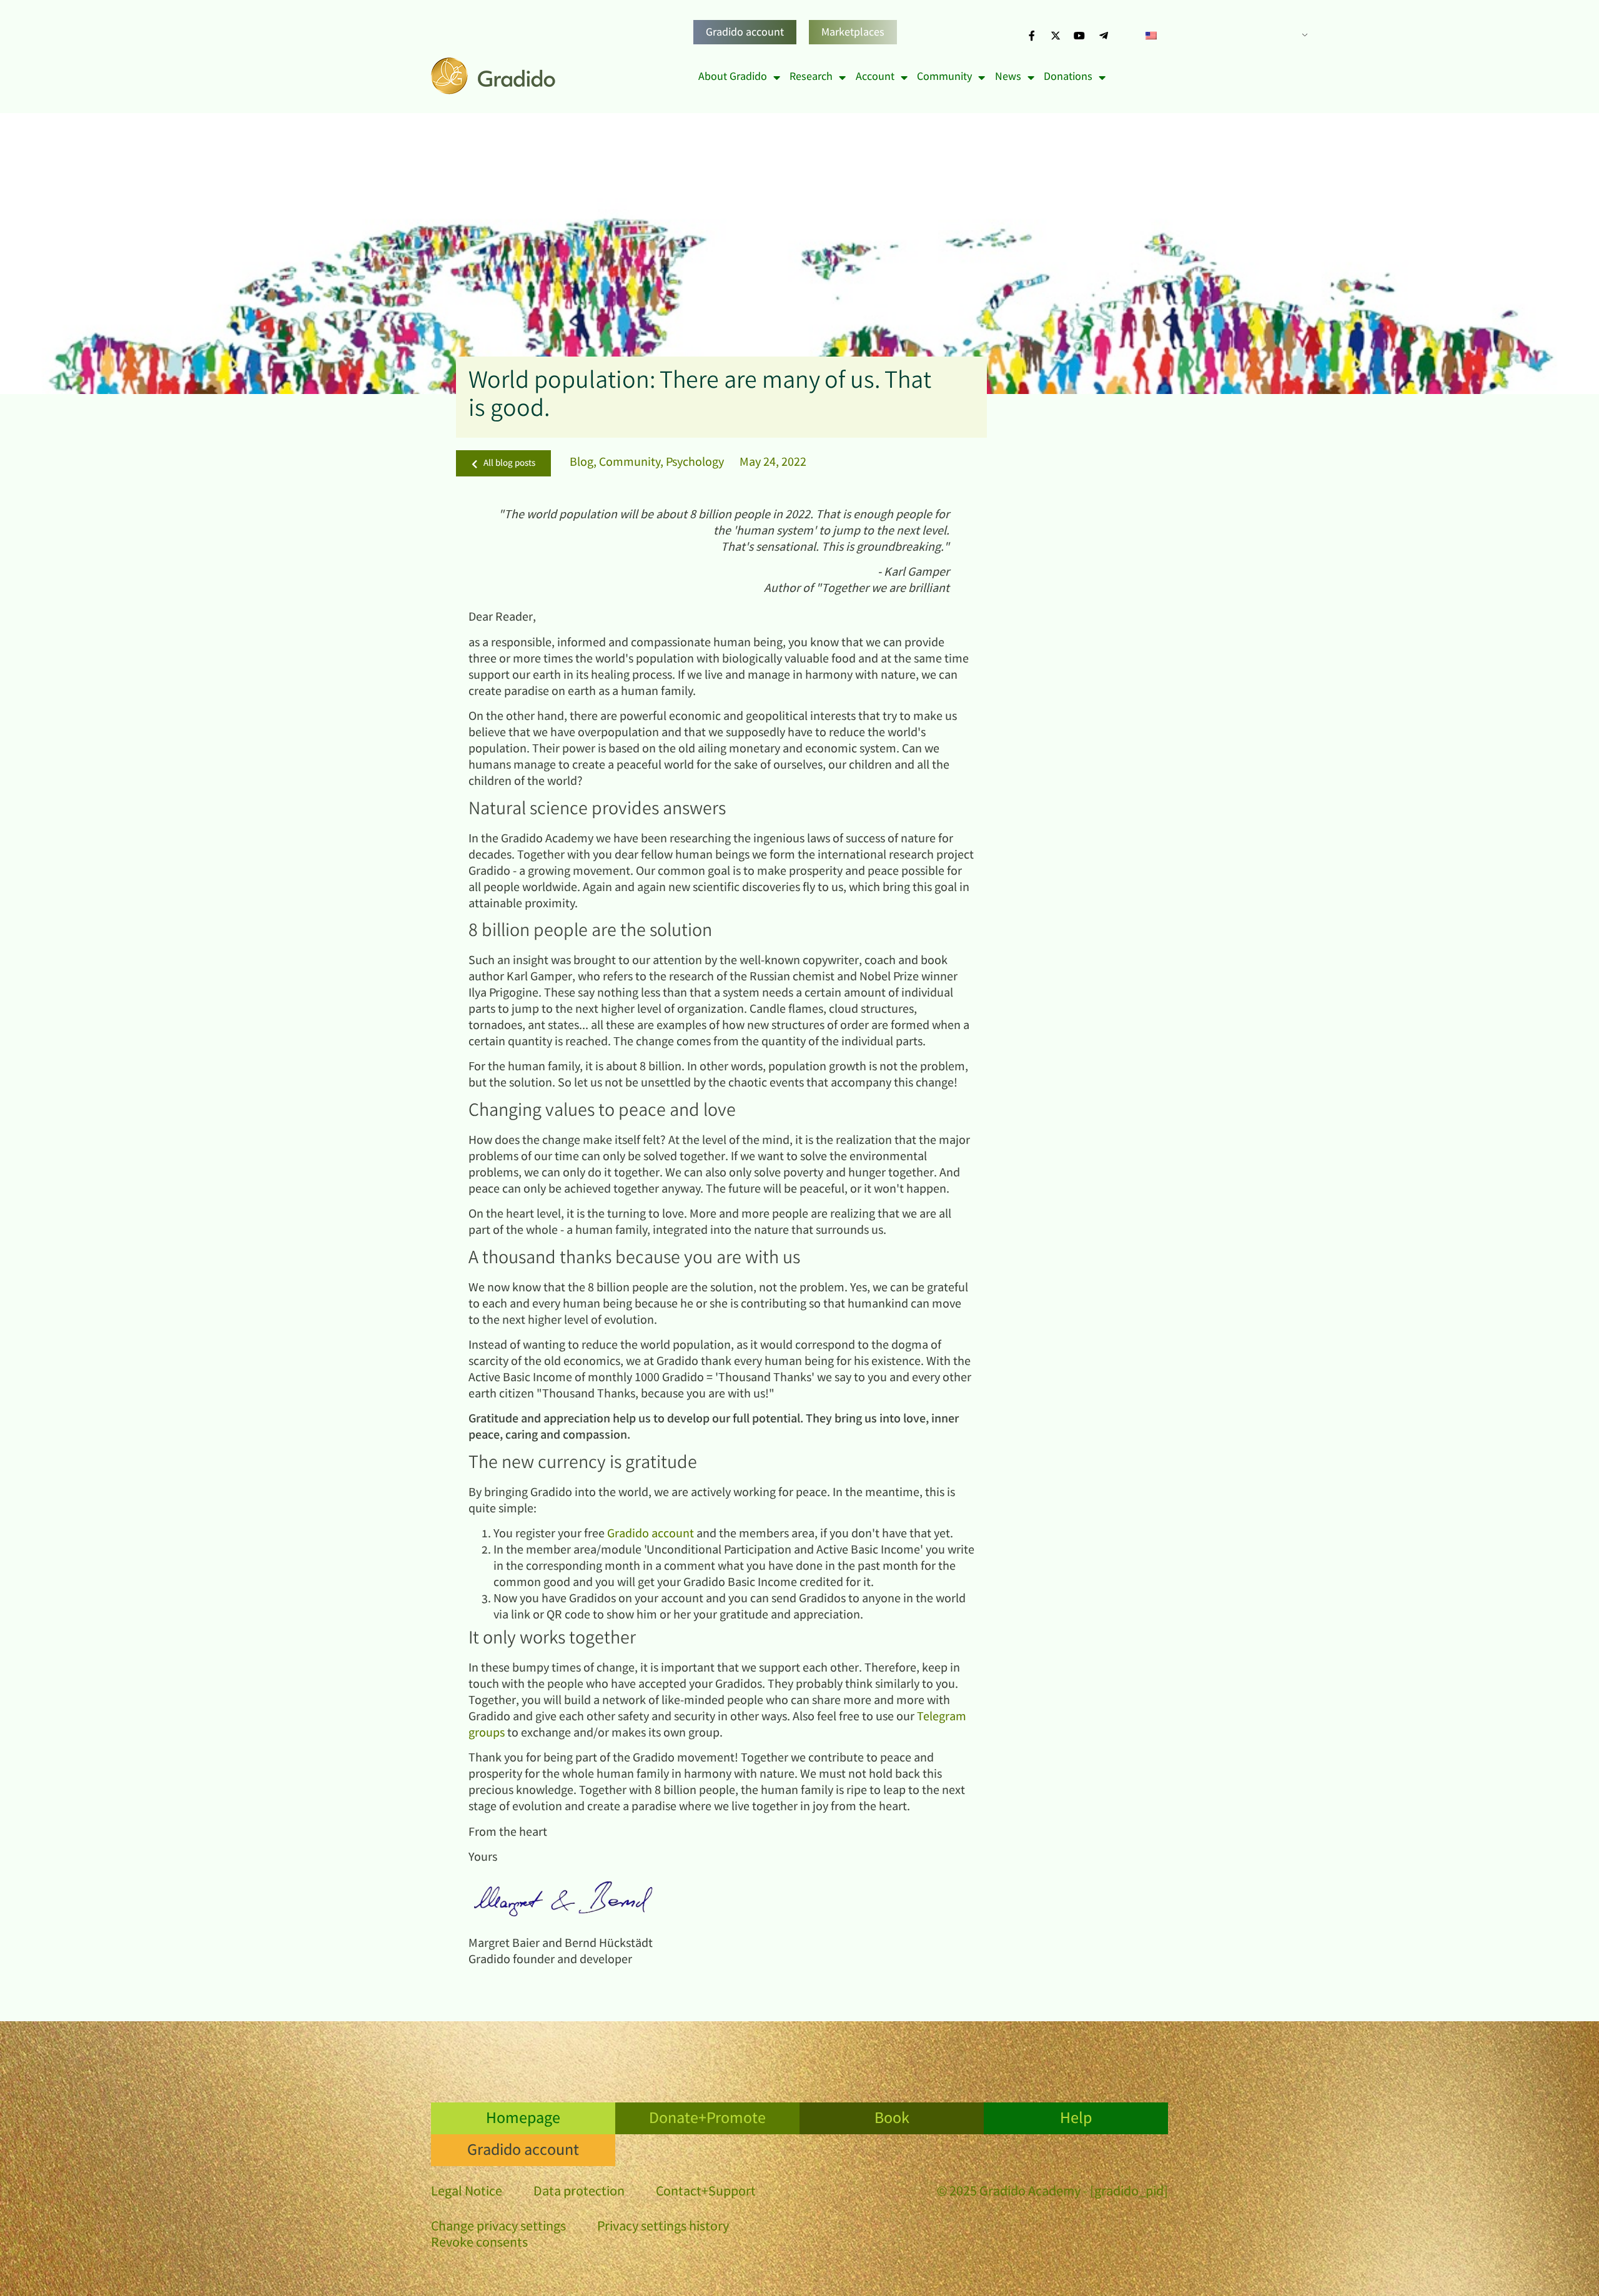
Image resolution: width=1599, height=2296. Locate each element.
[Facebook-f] (1031, 36)
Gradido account (745, 33)
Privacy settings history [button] (663, 2228)
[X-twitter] (1056, 36)
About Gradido (733, 77)
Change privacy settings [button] (498, 2228)
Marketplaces (853, 33)
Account (875, 77)
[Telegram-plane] (1104, 36)
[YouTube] (1079, 36)
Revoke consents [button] (479, 2244)
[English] (1222, 36)
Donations (1068, 77)
